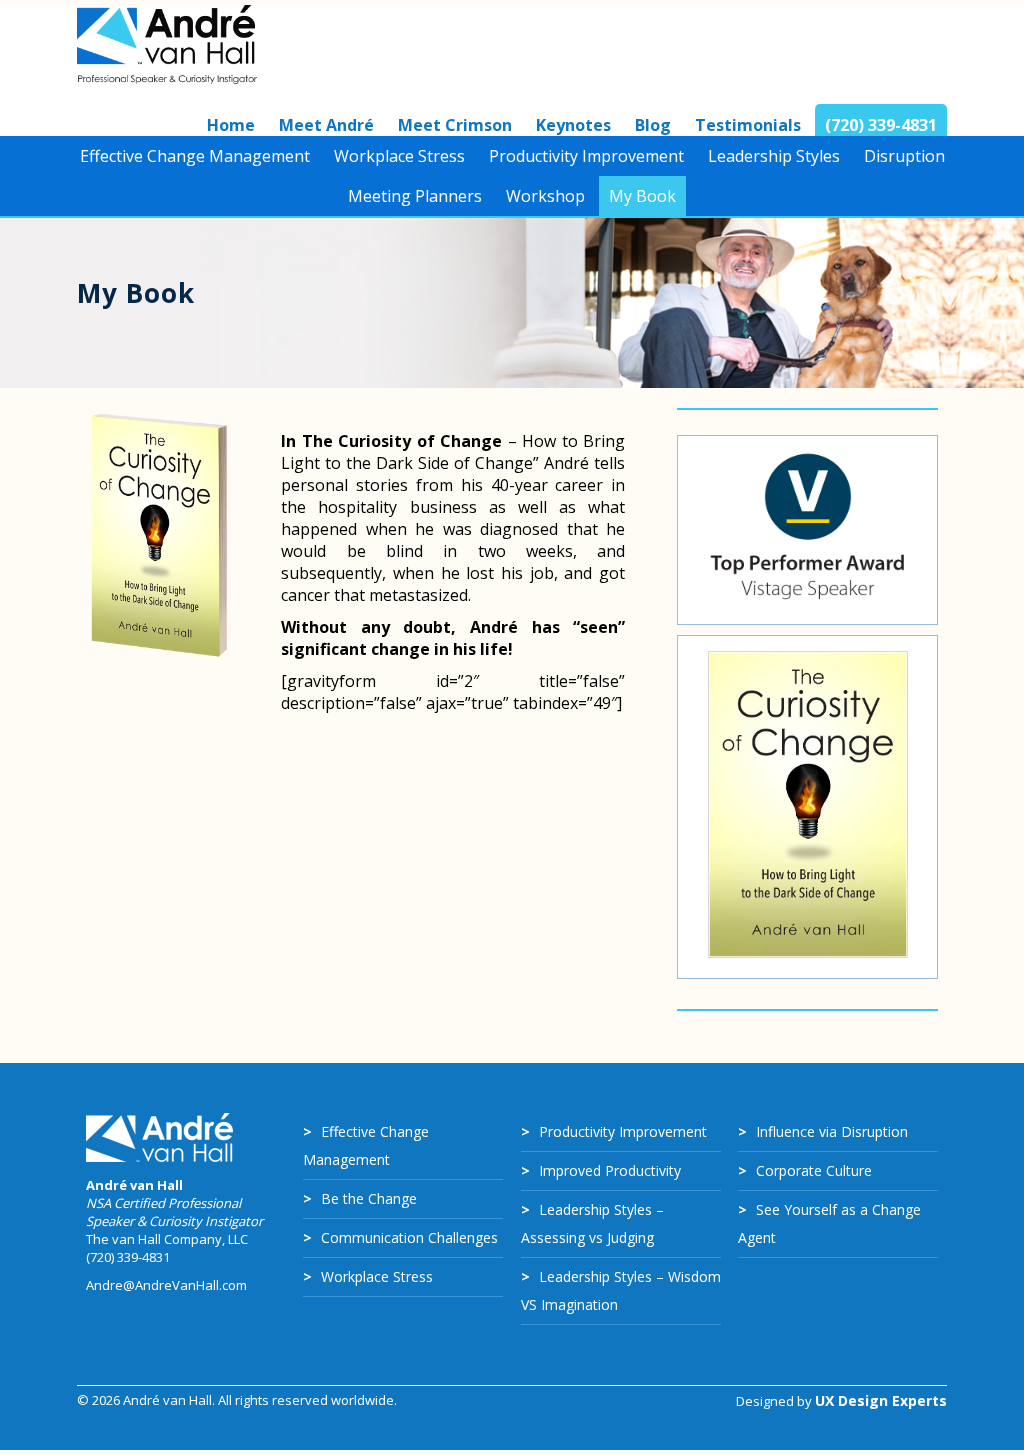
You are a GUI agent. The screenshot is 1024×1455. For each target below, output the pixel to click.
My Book (642, 196)
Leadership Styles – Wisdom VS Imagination (621, 1290)
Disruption (904, 156)
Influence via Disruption (832, 1131)
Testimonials (748, 125)
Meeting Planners (415, 196)
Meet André (326, 125)
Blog (653, 125)
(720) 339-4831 (881, 125)
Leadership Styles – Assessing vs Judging (592, 1223)
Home (231, 125)
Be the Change (369, 1198)
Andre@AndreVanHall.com (166, 1285)
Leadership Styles (774, 156)
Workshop (545, 196)
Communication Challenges (409, 1237)
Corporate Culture (814, 1170)
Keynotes (573, 125)
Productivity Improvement (586, 156)
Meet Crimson (455, 125)
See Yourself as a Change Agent (829, 1223)
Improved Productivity (610, 1170)
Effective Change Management (195, 156)
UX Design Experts (881, 1400)
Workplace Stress (399, 156)
